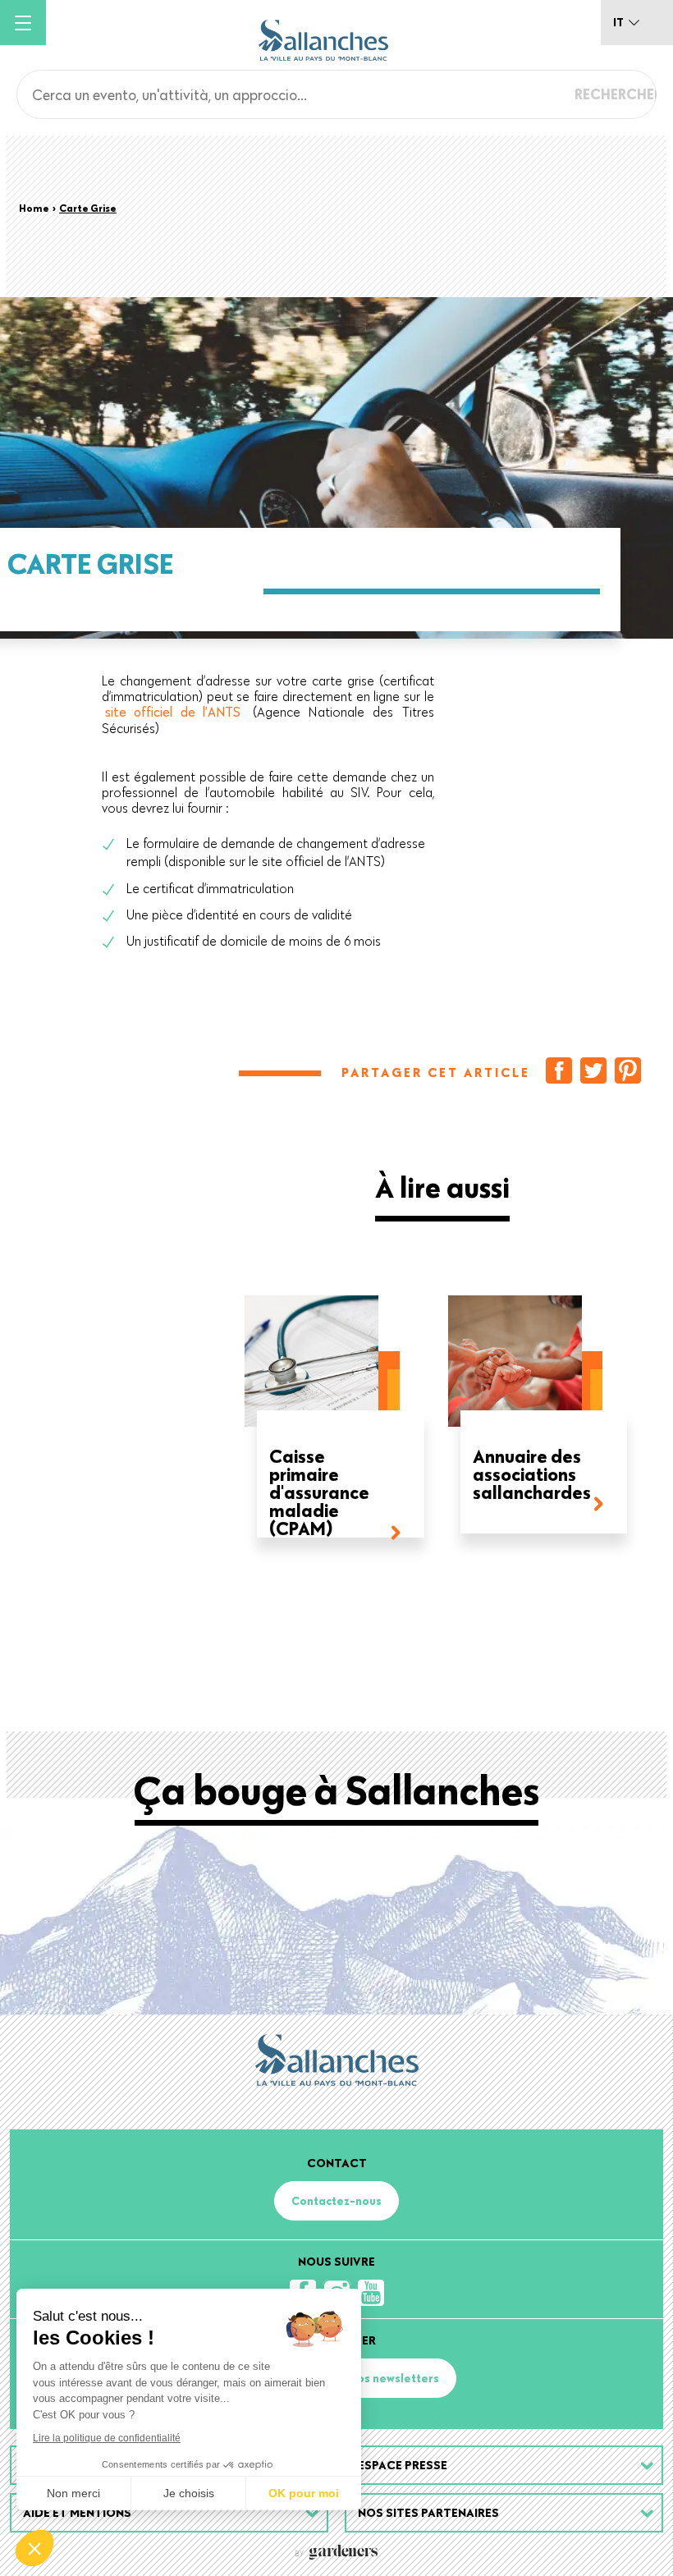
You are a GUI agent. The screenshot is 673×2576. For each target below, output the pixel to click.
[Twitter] (593, 1070)
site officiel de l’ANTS (173, 712)
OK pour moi (304, 2493)
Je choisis (189, 2493)
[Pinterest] (628, 1070)
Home (34, 208)
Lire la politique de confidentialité (107, 2438)
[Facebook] (559, 1070)
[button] (34, 2548)
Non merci (73, 2493)
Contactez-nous (336, 2201)
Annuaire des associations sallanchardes (532, 1476)
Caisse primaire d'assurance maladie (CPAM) (319, 1492)
